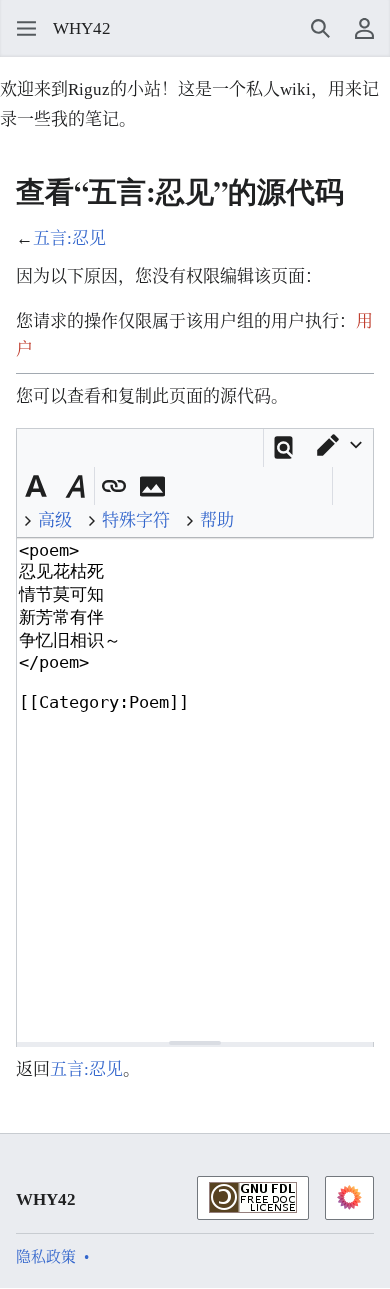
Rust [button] (316, 483)
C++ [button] (284, 483)
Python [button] (252, 483)
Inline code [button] (188, 483)
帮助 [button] (217, 520)
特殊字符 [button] (136, 520)
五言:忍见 (69, 238)
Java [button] (220, 483)
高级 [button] (55, 520)
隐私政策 (46, 1257)
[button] (20, 29)
